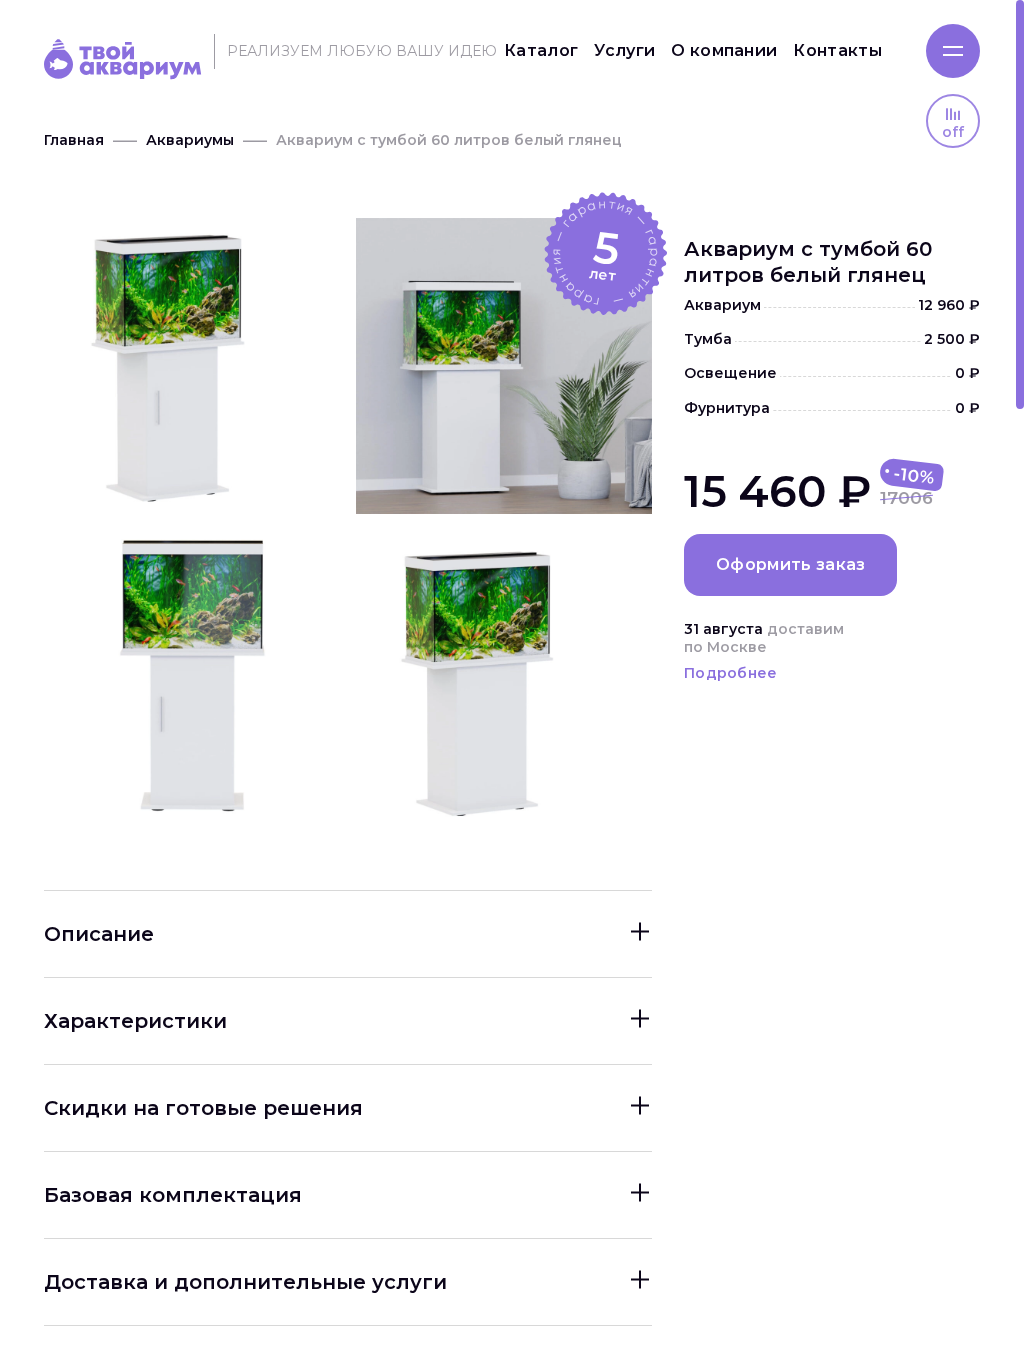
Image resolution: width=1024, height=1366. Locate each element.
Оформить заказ (790, 564)
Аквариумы (190, 140)
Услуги (624, 50)
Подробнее (731, 673)
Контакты (837, 50)
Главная (74, 140)
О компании (724, 50)
